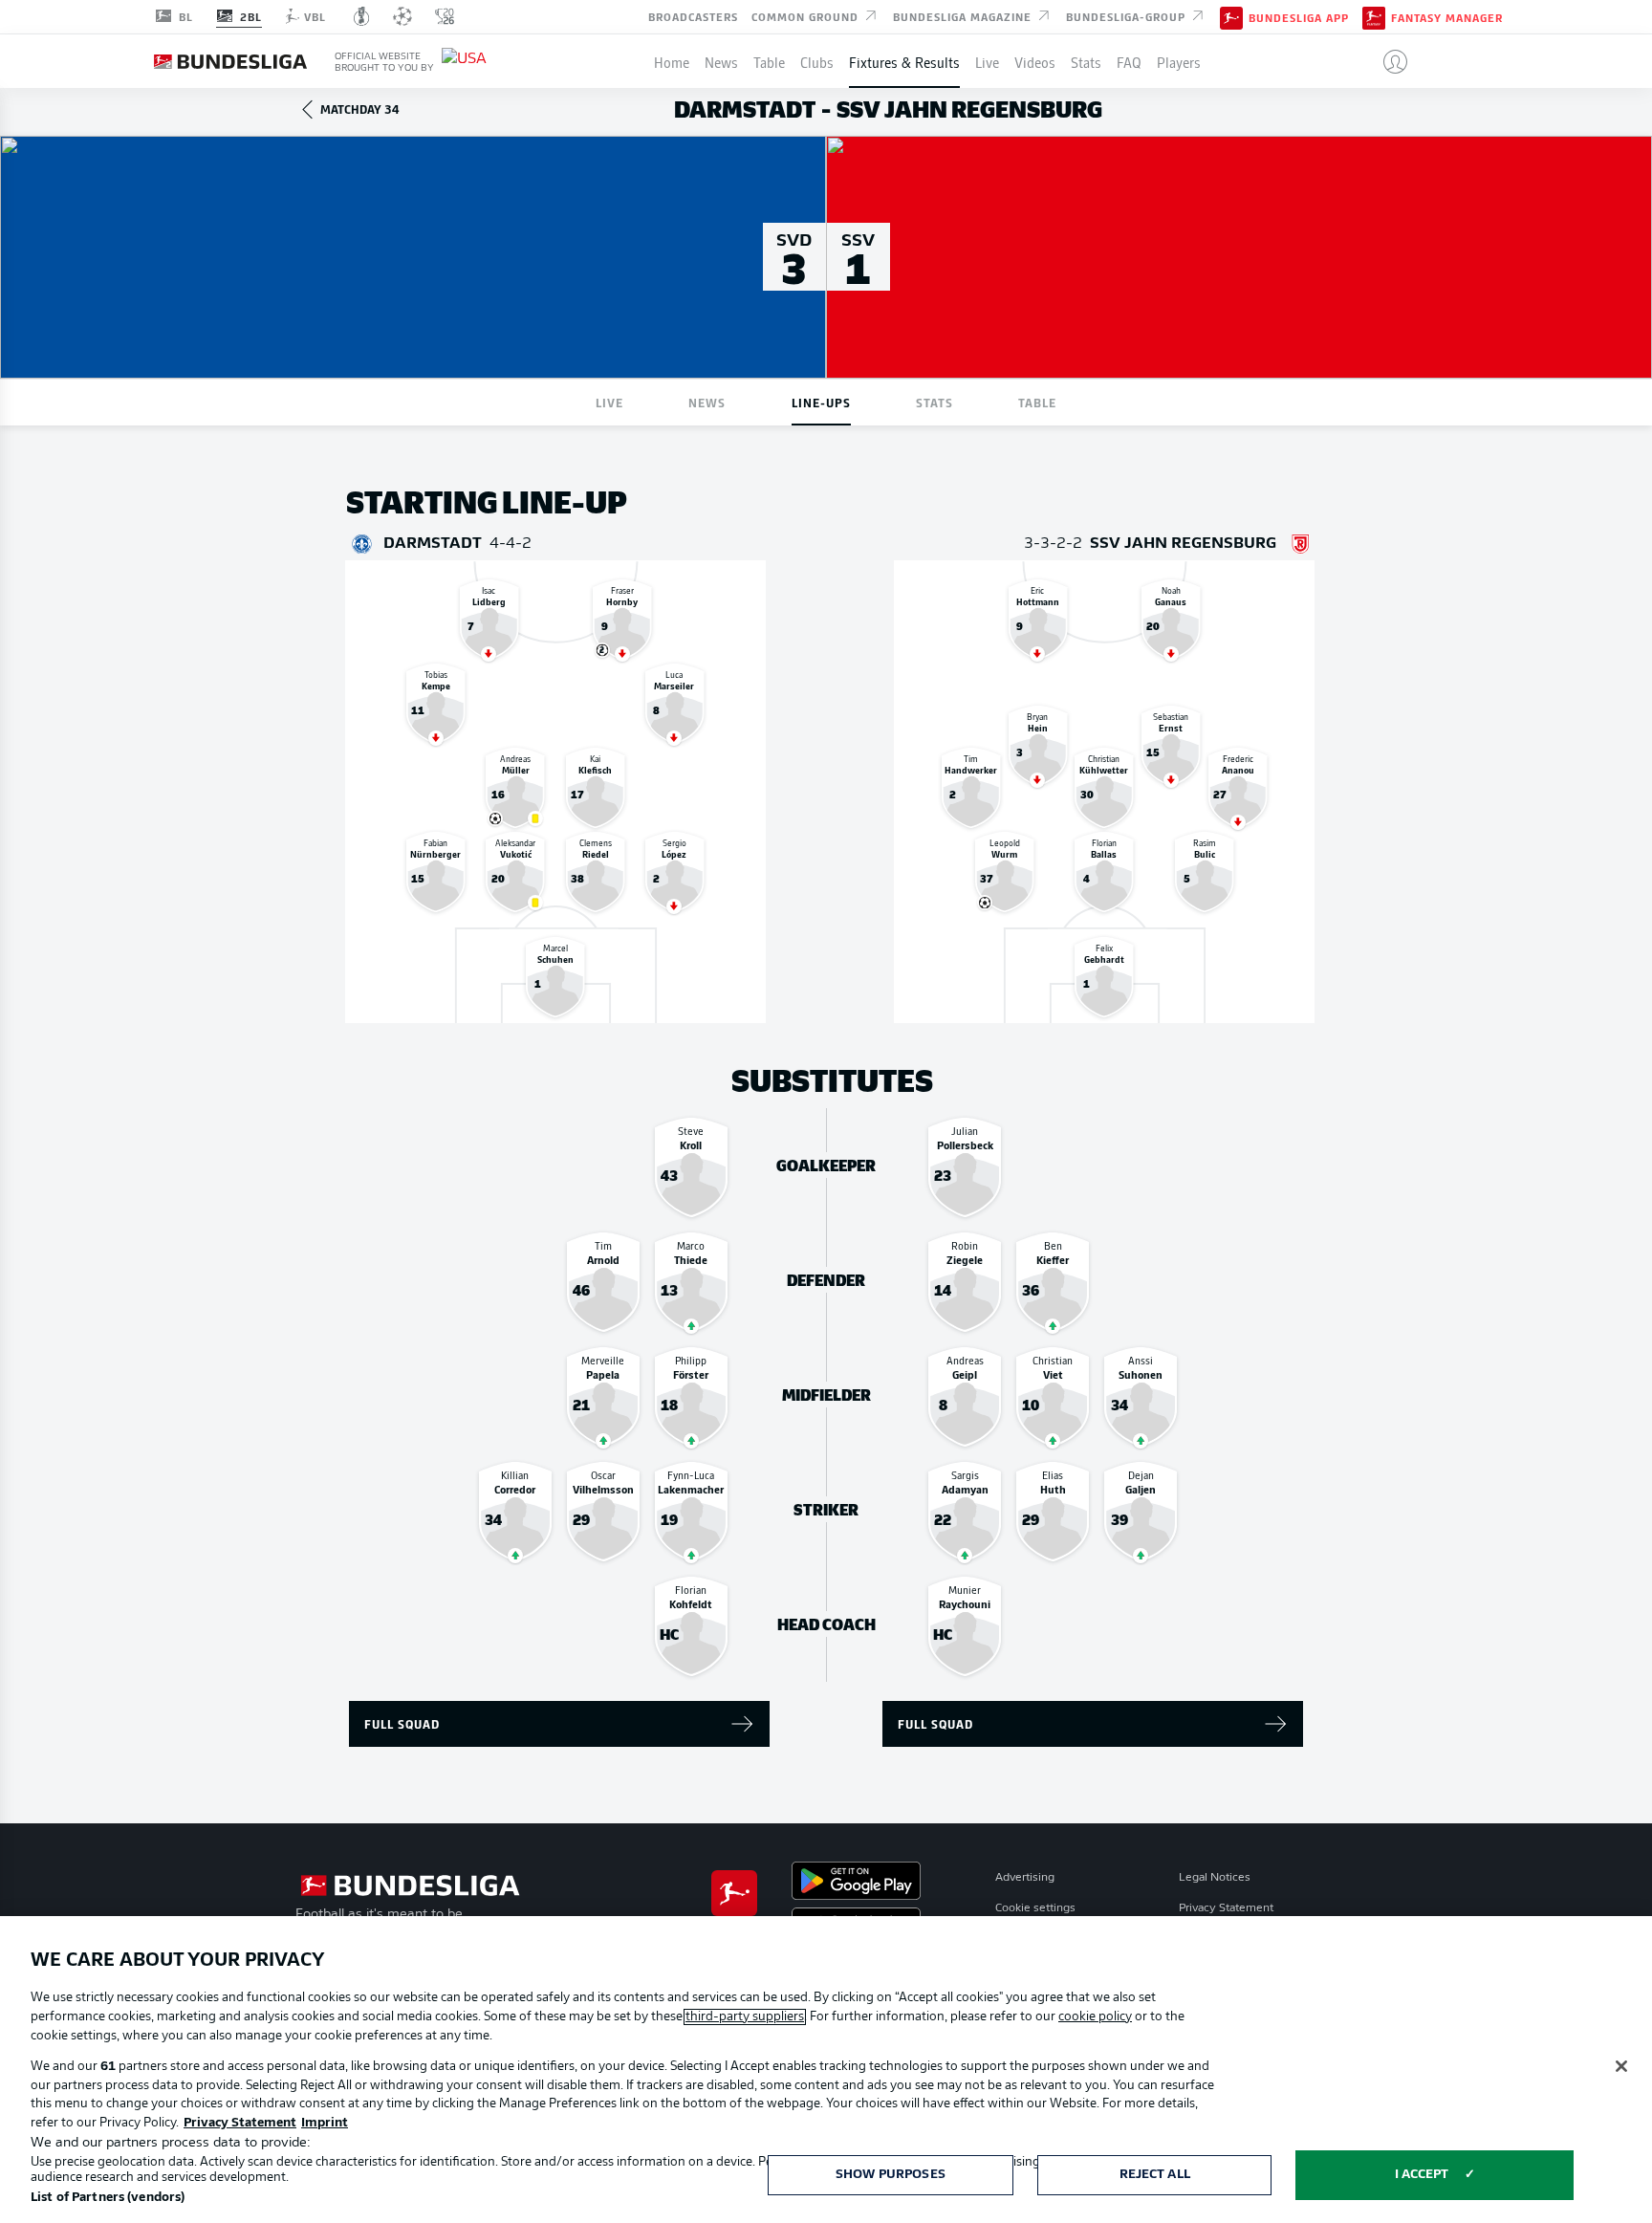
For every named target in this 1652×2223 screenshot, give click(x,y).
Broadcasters (693, 15)
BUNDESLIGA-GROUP (1128, 15)
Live (987, 61)
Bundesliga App (1299, 17)
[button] (1388, 61)
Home (672, 61)
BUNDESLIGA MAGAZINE (964, 15)
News (721, 61)
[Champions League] (402, 16)
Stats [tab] (935, 402)
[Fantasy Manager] (1374, 16)
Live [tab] (609, 402)
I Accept (1422, 2175)
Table (769, 61)
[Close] (1621, 2066)
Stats (1086, 61)
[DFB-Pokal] (362, 16)
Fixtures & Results (904, 61)
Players (1179, 61)
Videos (1035, 61)
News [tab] (707, 402)
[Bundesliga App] (1231, 16)
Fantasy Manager (1447, 17)
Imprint (325, 2123)
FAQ (1129, 61)
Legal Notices (1215, 1878)
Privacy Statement (1226, 1908)
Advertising (1025, 1878)
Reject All (1155, 2175)
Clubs (817, 61)
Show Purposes (891, 2175)
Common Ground (807, 15)
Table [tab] (1037, 402)
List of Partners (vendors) (108, 2198)
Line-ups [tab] (821, 402)
